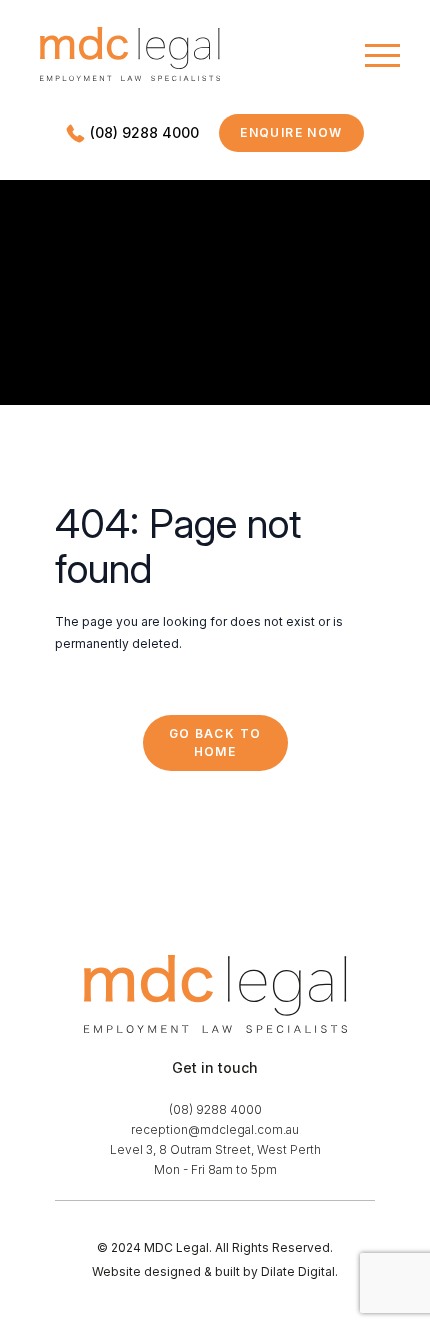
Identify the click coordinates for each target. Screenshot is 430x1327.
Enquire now (302, 137)
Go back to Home (215, 742)
